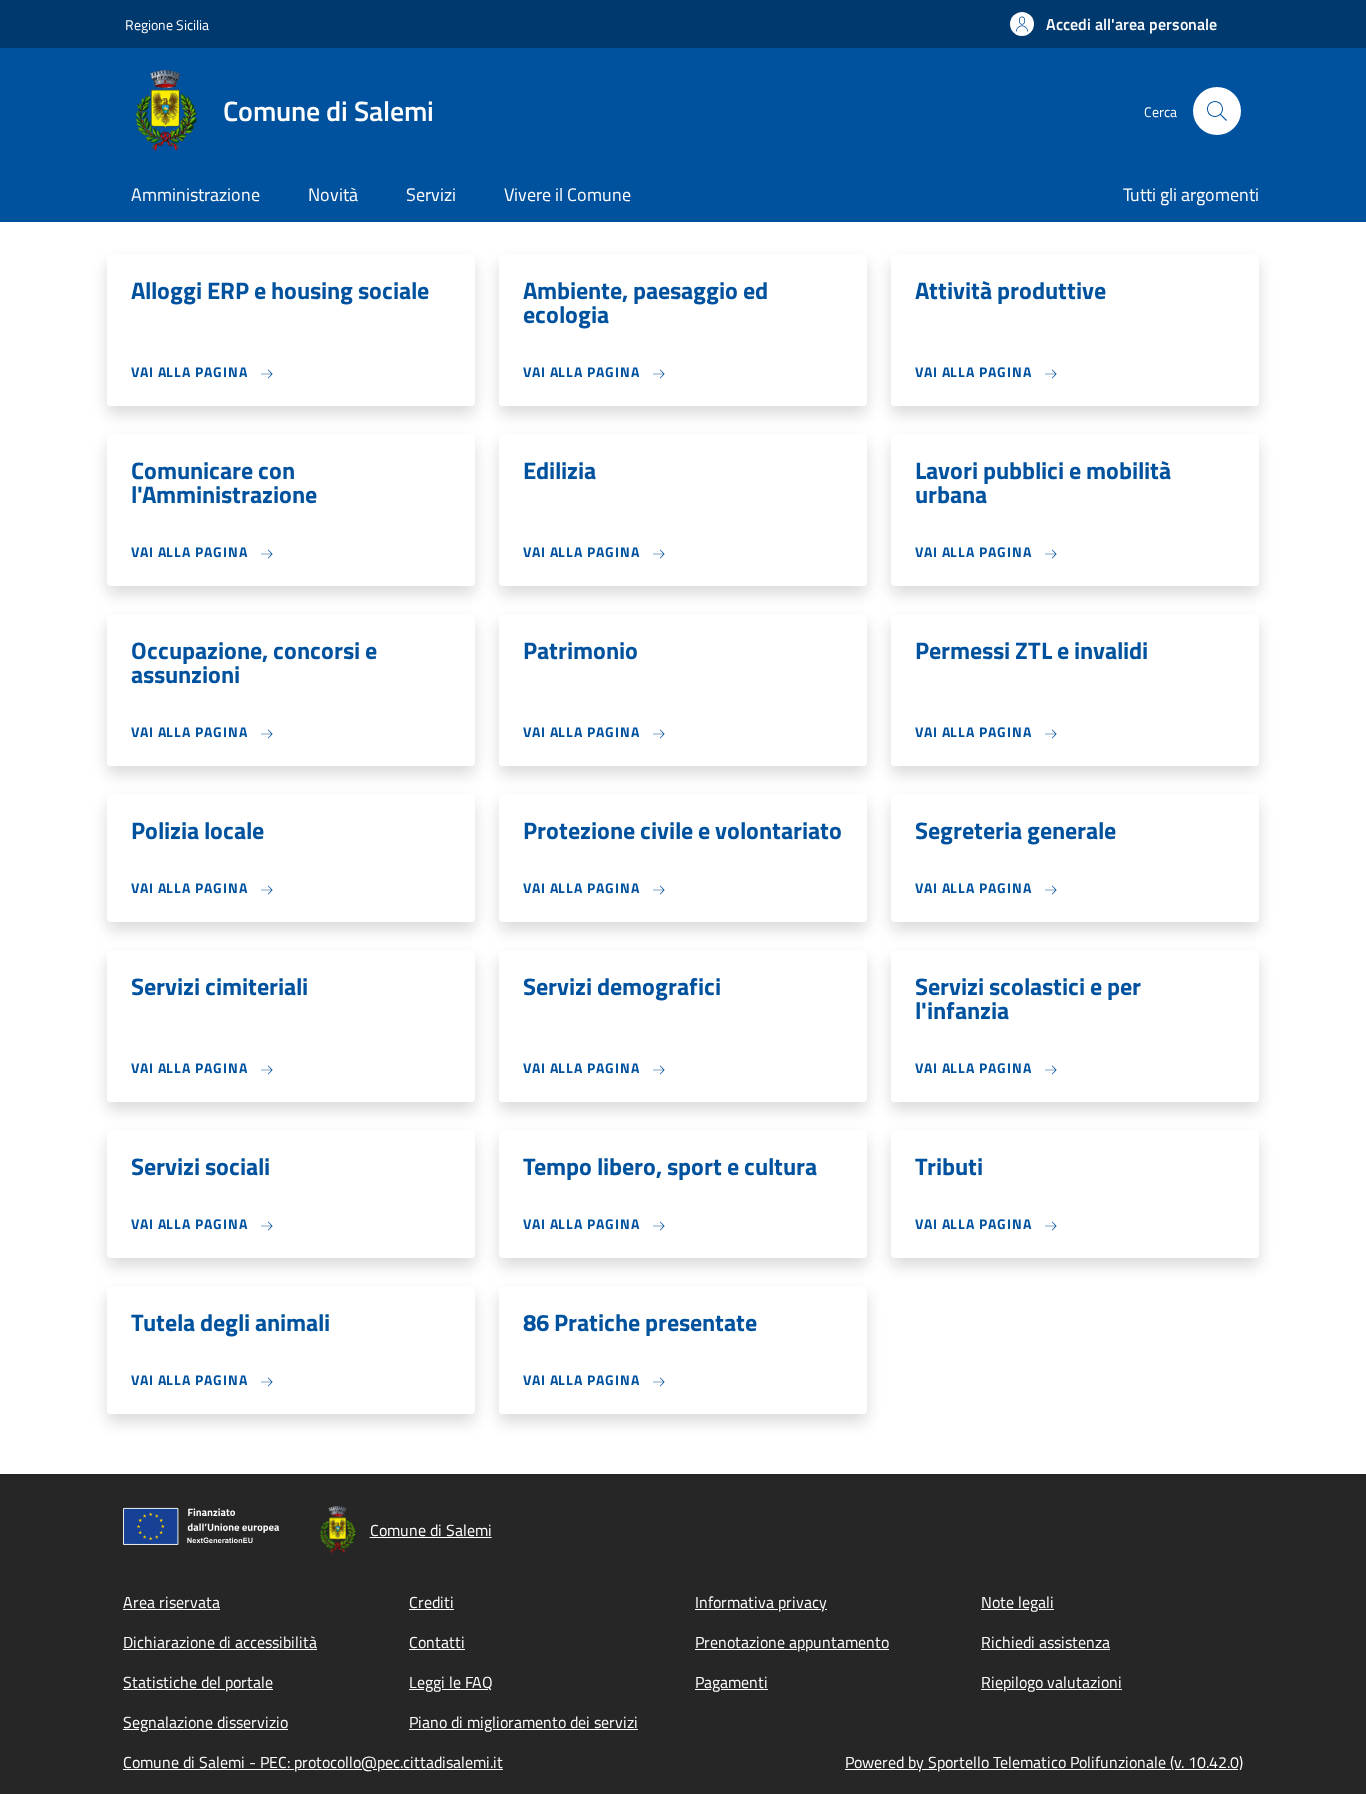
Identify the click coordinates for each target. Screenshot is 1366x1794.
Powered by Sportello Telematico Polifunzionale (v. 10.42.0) (1044, 1762)
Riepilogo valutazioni (1051, 1682)
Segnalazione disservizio (205, 1722)
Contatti (437, 1642)
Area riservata (171, 1602)
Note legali (1017, 1602)
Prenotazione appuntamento (792, 1642)
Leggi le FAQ (451, 1682)
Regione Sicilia (167, 24)
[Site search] (1217, 111)
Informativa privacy (761, 1602)
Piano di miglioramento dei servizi (523, 1722)
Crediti (431, 1602)
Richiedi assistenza (1045, 1642)
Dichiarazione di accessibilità (220, 1642)
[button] (1113, 24)
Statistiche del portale (198, 1682)
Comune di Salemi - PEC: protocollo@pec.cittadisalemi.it (313, 1762)
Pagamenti (731, 1682)
